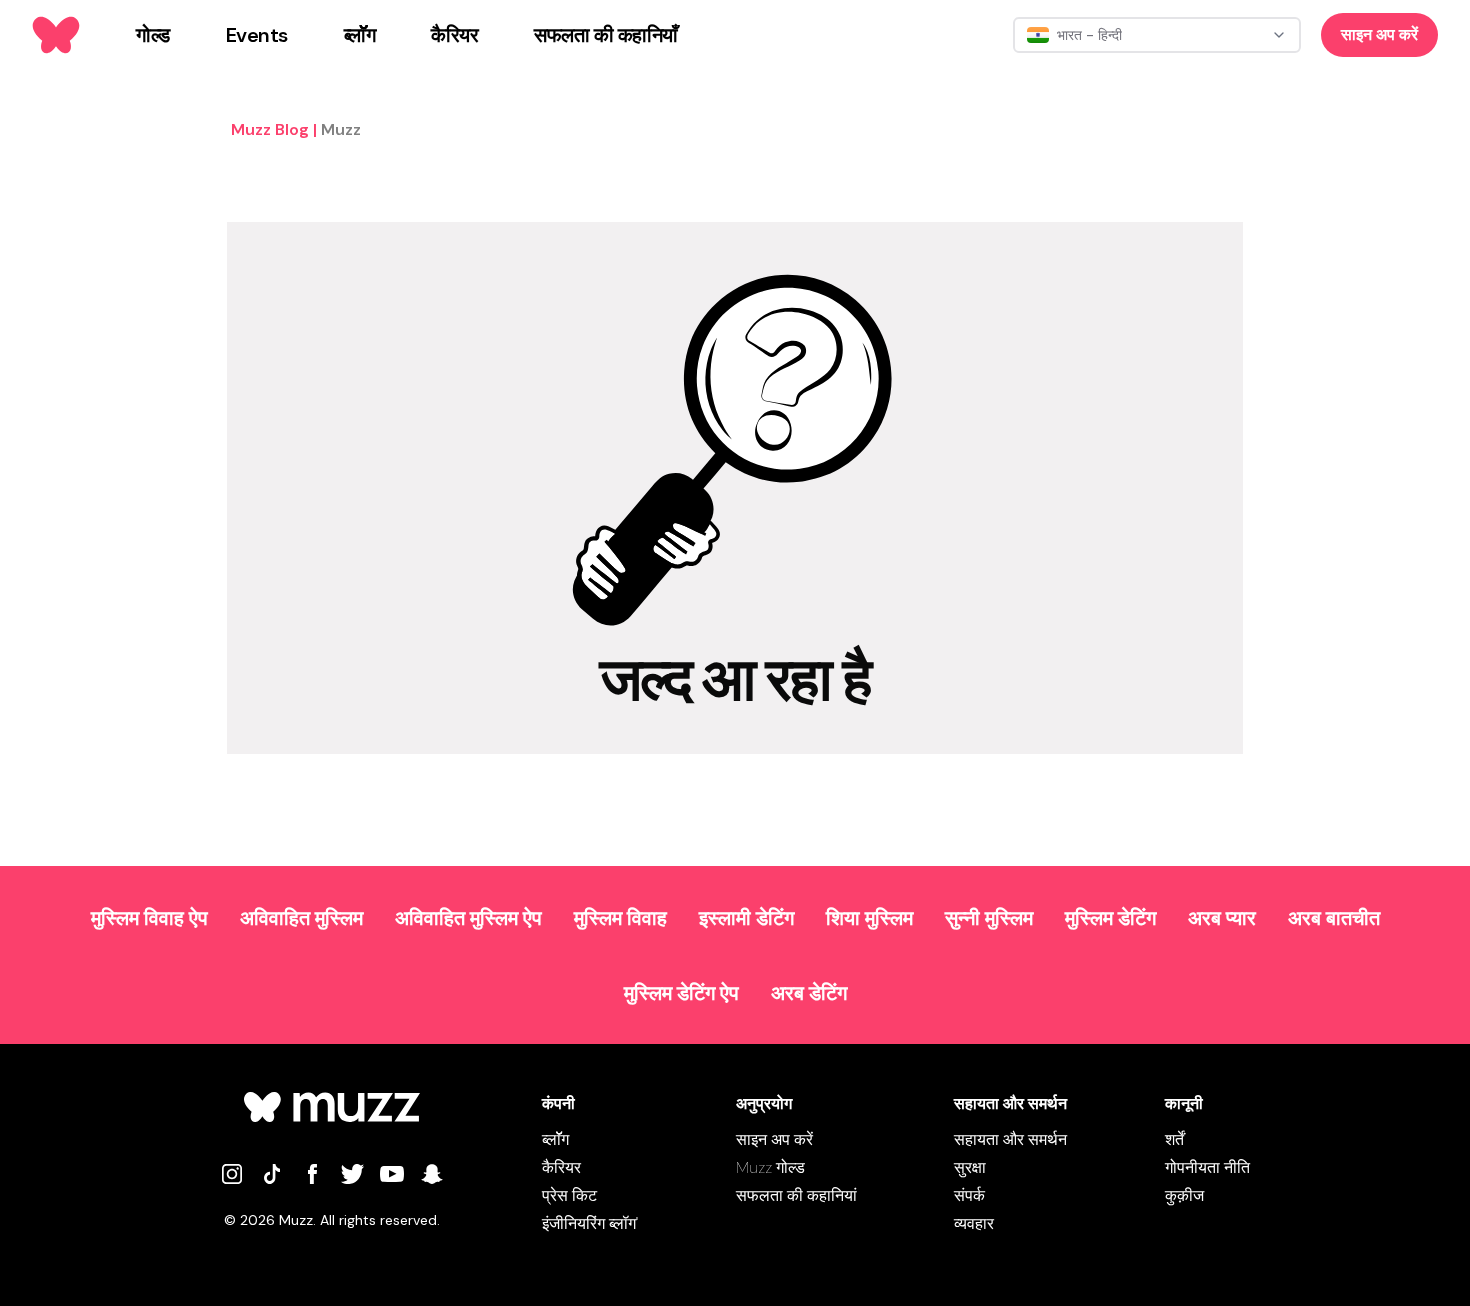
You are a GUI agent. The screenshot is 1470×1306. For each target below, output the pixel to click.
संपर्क (969, 1195)
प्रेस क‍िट (569, 1195)
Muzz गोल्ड (770, 1167)
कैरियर (561, 1167)
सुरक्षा (970, 1167)
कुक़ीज (1184, 1195)
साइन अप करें (1379, 34)
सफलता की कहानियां (796, 1195)
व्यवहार (974, 1223)
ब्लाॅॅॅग (555, 1139)
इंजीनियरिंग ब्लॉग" (590, 1223)
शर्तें (1174, 1139)
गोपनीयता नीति (1207, 1167)
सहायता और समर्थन (1010, 1139)
